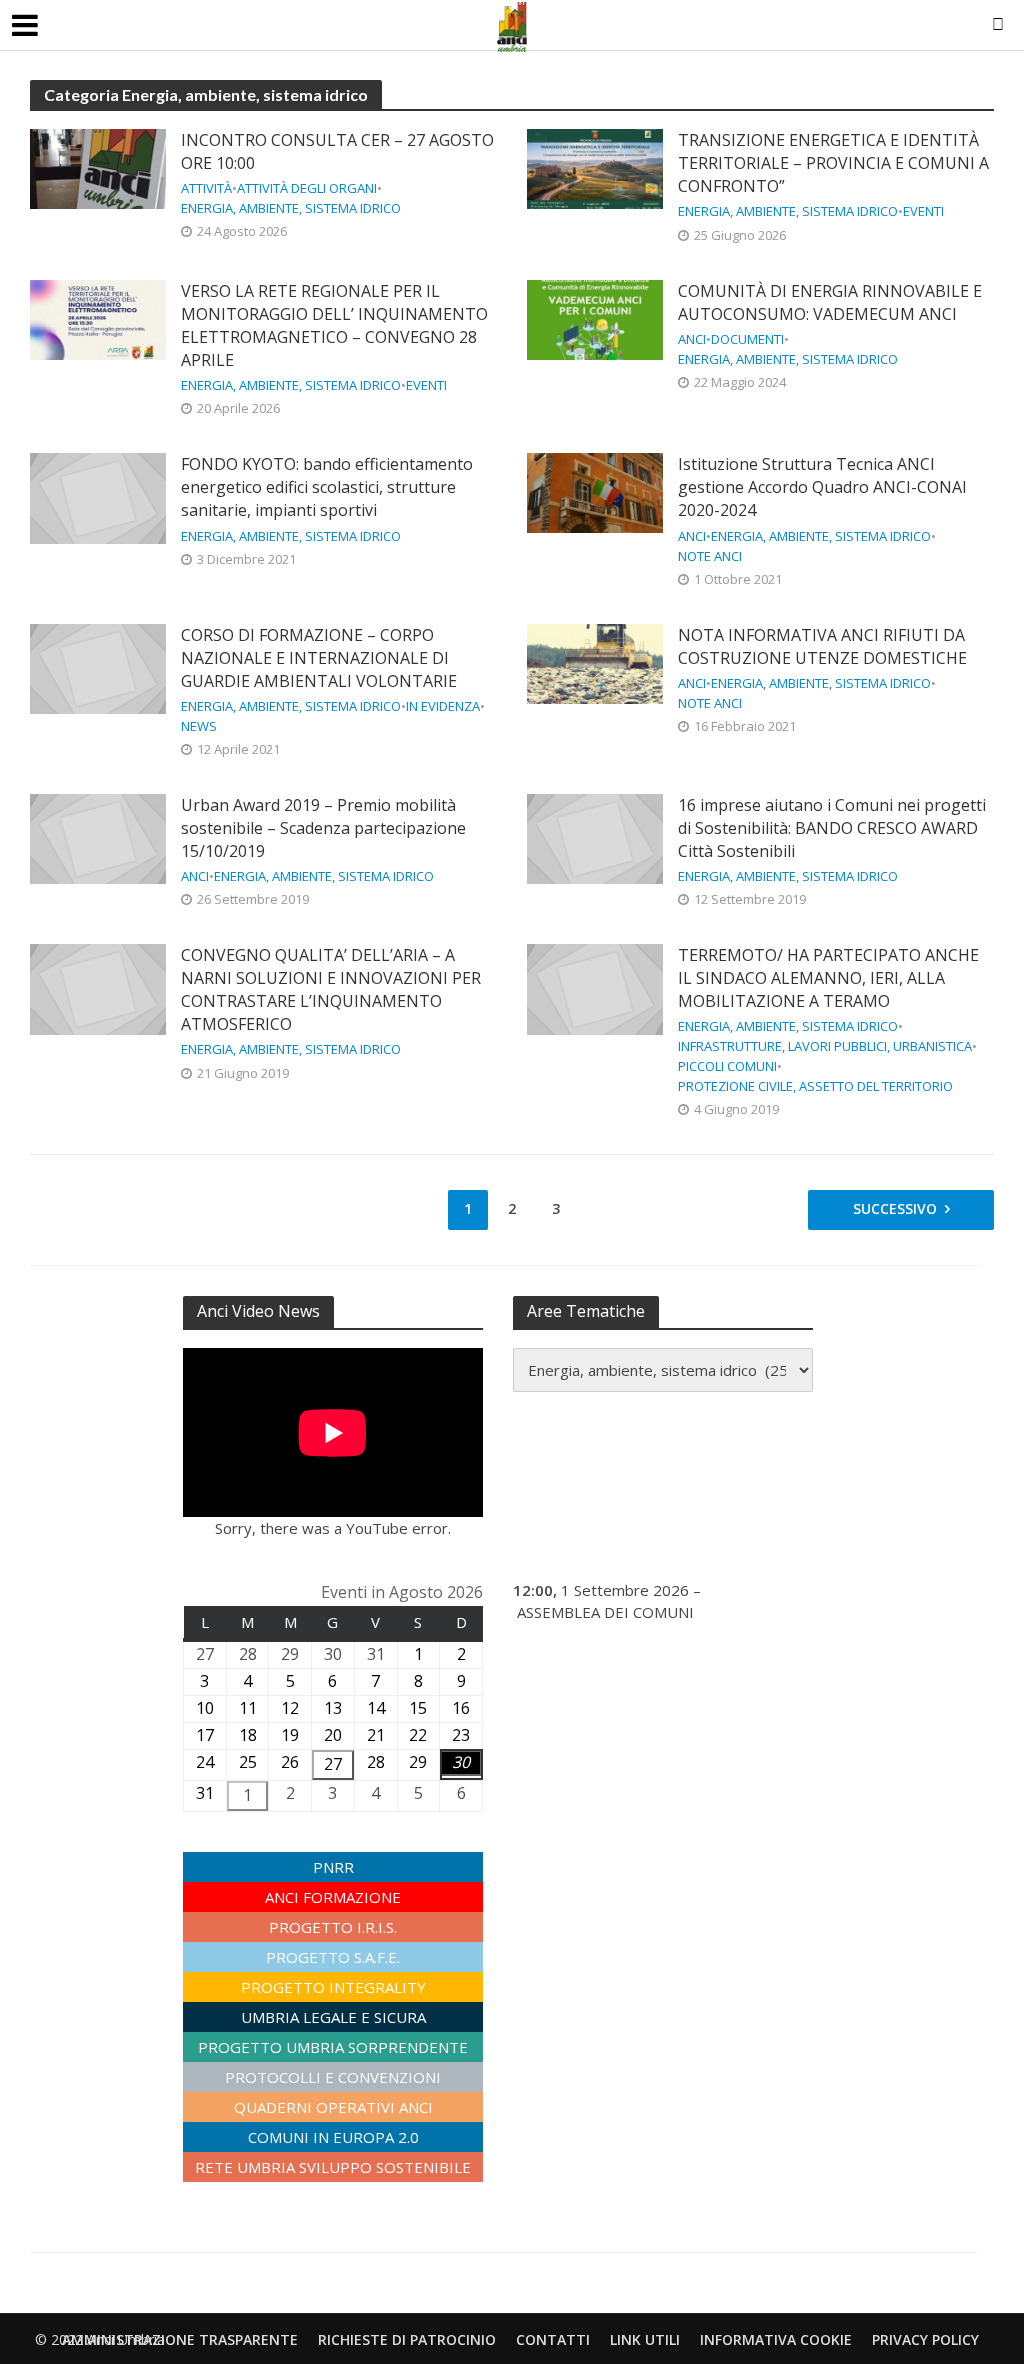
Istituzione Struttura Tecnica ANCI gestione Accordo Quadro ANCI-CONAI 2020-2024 (822, 487)
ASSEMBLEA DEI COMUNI (605, 1612)
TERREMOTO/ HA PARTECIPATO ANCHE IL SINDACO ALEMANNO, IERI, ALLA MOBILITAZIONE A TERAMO (828, 978)
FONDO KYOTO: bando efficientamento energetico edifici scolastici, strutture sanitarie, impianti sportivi (327, 487)
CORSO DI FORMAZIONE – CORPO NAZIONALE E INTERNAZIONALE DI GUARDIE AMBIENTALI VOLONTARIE (319, 658)
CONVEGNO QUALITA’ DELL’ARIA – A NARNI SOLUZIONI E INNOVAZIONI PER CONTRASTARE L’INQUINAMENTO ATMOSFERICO (331, 989)
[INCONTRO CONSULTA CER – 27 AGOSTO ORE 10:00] (98, 167)
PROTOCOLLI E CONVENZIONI (333, 2077)
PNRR (333, 1867)
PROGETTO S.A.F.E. (333, 1957)
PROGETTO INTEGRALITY (333, 1987)
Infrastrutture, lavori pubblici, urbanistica (825, 1046)
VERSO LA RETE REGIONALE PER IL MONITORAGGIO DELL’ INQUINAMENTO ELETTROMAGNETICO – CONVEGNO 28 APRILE (334, 325)
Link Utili (645, 2339)
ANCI (692, 339)
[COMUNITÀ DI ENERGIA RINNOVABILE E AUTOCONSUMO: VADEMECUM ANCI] (595, 318)
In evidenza (443, 706)
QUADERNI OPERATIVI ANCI (333, 2107)
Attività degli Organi (307, 188)
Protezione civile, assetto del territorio (815, 1086)
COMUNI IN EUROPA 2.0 (333, 2137)
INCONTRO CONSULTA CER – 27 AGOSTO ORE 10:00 (337, 151)
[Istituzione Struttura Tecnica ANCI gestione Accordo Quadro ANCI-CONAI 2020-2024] (595, 492)
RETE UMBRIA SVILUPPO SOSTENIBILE (333, 2167)
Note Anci (710, 556)
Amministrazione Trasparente (180, 2339)
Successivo (895, 1208)
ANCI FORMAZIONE (333, 1897)
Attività (206, 188)
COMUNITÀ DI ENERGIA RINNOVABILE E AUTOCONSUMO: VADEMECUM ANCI (830, 302)
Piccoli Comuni (727, 1066)
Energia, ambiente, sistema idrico (291, 208)
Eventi (923, 211)
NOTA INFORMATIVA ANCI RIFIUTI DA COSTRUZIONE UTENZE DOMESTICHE (822, 646)
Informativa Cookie (776, 2339)
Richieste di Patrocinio (407, 2339)
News (199, 726)
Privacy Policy (925, 2339)
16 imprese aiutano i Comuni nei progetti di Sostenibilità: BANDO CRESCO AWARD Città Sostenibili (832, 828)
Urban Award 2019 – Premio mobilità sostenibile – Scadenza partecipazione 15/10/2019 (323, 828)
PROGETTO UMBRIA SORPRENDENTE (333, 2047)
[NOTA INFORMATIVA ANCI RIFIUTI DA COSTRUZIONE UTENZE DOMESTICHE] (595, 662)
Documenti (747, 339)
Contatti (553, 2339)
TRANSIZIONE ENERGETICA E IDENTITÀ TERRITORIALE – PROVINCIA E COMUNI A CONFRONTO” (833, 163)
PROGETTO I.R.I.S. (333, 1927)
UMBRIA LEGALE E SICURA (333, 2017)
